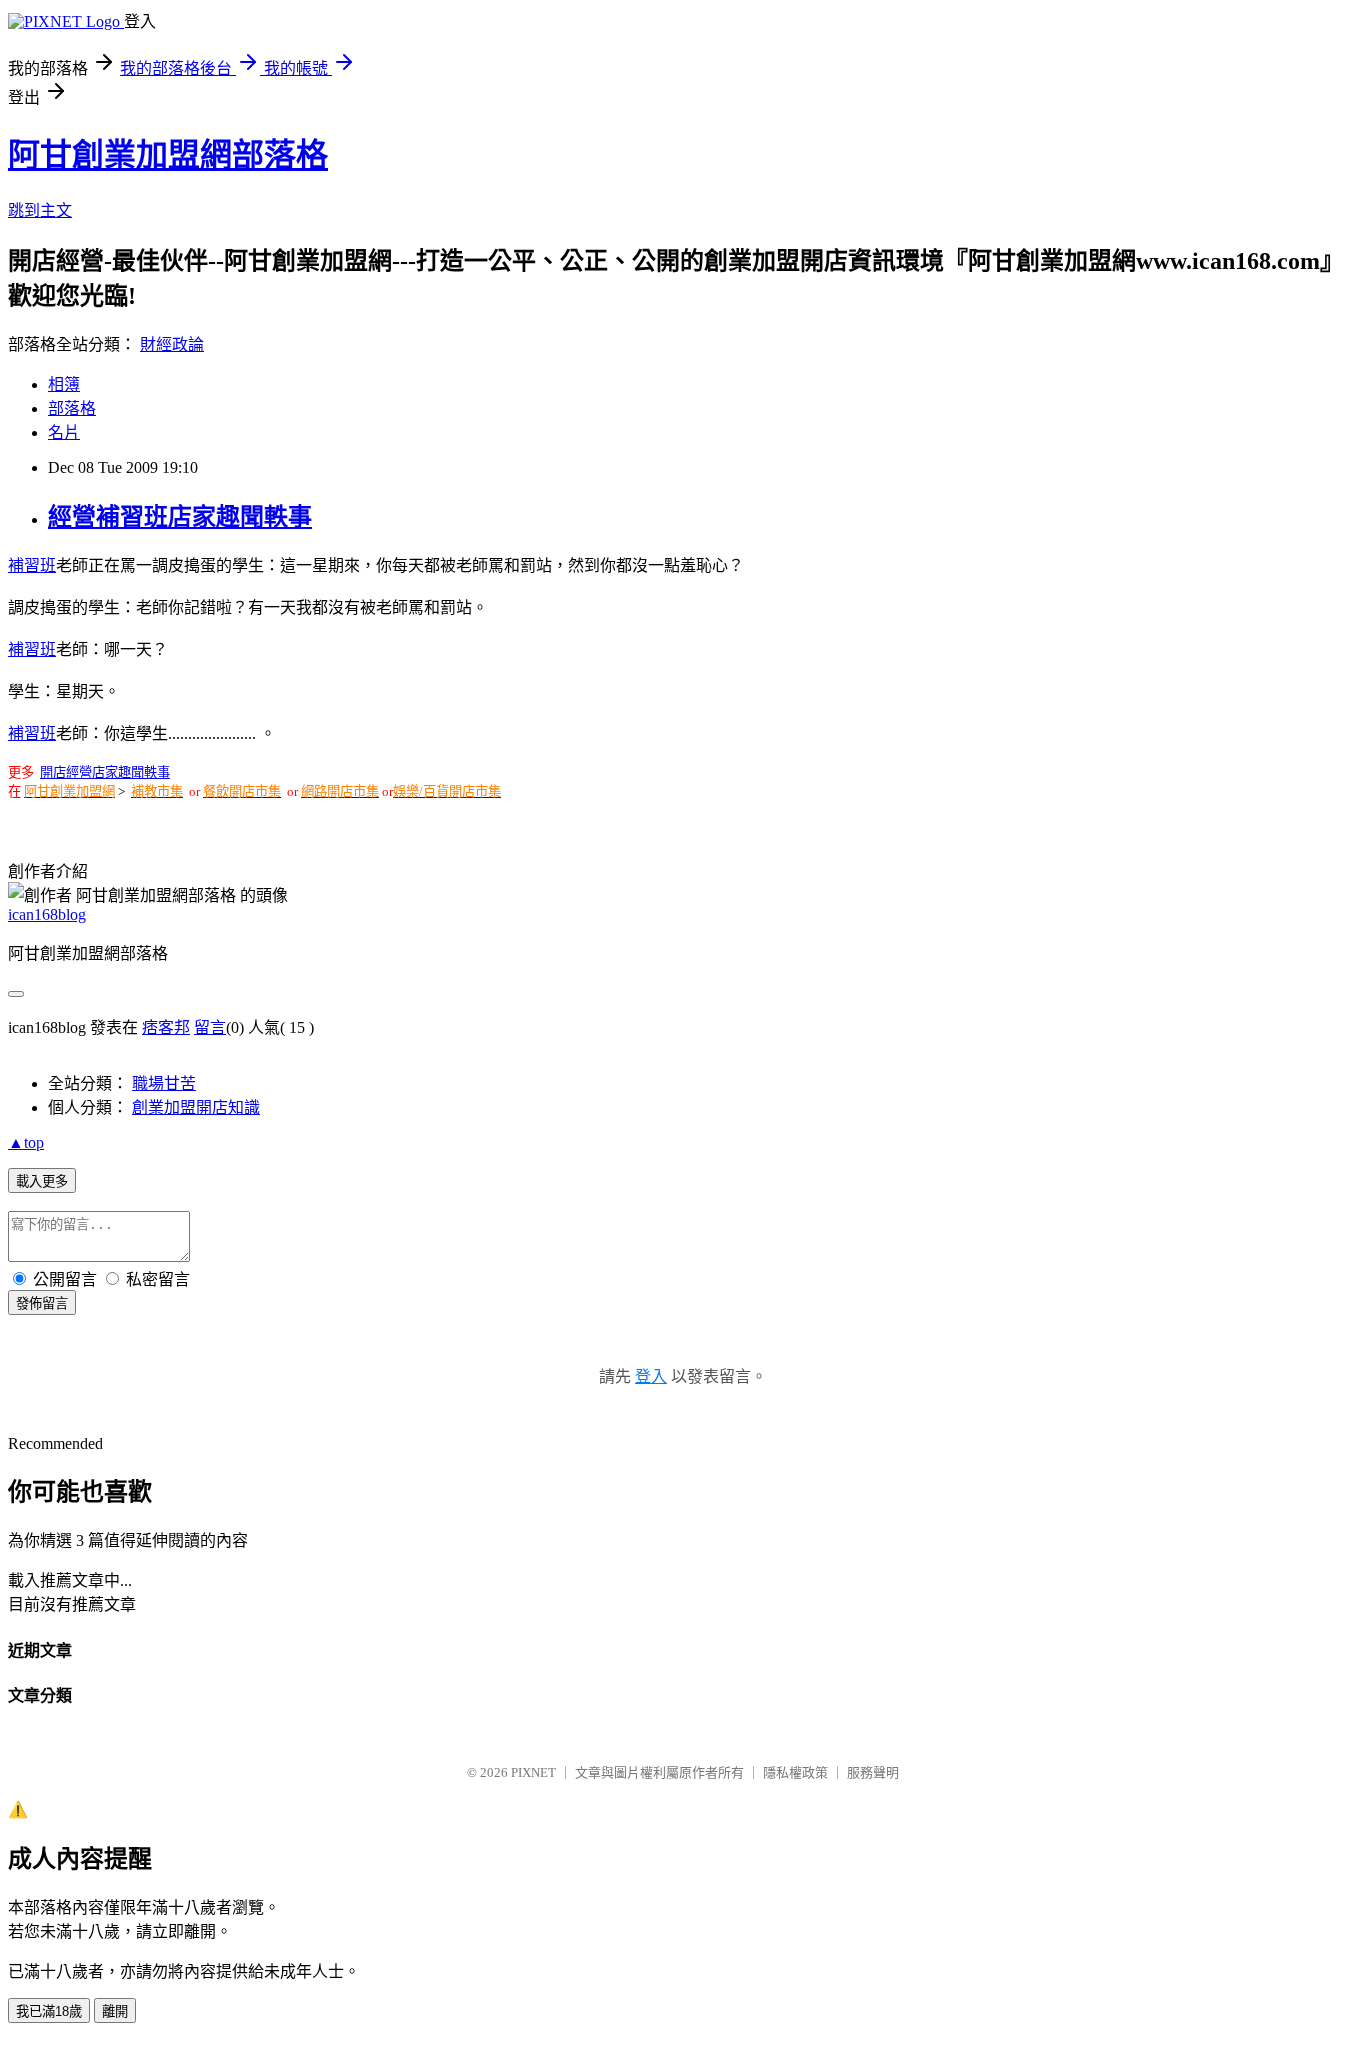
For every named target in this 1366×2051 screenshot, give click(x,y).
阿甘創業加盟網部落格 (168, 155)
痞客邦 (166, 1027)
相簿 (64, 384)
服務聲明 (873, 1772)
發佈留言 (42, 1303)
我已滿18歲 (49, 2011)
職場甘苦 (164, 1083)
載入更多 (42, 1181)
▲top (26, 1142)
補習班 (32, 565)
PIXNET (533, 1772)
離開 (115, 2011)
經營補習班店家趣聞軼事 (180, 517)
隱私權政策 (795, 1772)
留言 (210, 1027)
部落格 (72, 408)
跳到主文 (40, 210)
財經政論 (172, 344)
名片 (64, 432)
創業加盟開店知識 (196, 1107)
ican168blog (47, 914)
